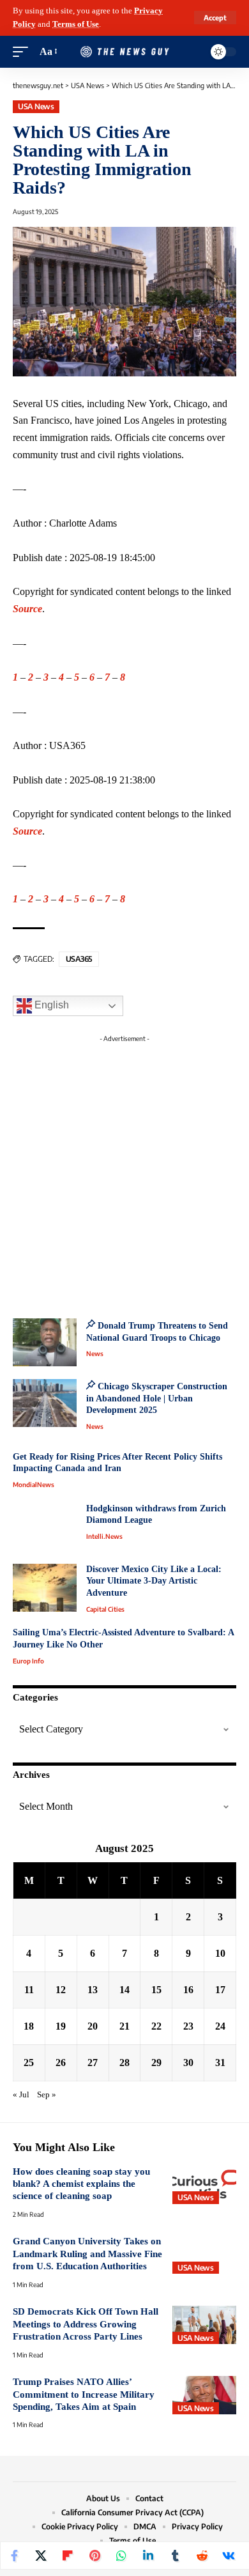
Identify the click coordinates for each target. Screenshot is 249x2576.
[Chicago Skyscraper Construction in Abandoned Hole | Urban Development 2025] (45, 1403)
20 (93, 2026)
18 (29, 2026)
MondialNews (34, 1485)
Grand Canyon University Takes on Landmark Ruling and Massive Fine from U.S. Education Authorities (87, 2254)
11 (29, 1990)
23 (188, 2026)
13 (93, 1990)
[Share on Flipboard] (68, 2556)
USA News (36, 106)
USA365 (79, 959)
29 (156, 2063)
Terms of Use (76, 24)
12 (61, 1990)
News (95, 1354)
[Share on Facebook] (14, 2556)
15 (156, 1990)
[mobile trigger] (24, 52)
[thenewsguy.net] (124, 52)
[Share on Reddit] (202, 2556)
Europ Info (28, 1661)
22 (156, 2026)
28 (124, 2063)
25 (29, 2063)
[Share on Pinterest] (94, 2556)
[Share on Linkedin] (148, 2556)
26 (61, 2063)
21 (124, 2026)
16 (188, 1990)
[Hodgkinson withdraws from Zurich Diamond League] (45, 1527)
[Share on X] (41, 2556)
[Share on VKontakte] (229, 2556)
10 (220, 1953)
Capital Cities (105, 1609)
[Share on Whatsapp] (121, 2556)
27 (93, 2063)
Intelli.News (104, 1536)
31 (220, 2063)
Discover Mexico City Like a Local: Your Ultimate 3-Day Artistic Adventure (154, 1581)
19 (61, 2026)
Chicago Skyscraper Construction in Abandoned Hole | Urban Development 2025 (157, 1398)
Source (27, 609)
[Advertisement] (124, 1173)
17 (220, 1990)
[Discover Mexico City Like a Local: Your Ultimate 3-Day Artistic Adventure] (45, 1588)
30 (188, 2063)
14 (124, 1990)
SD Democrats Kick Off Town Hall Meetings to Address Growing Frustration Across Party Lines (86, 2324)
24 (220, 2026)
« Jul (21, 2095)
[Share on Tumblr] (175, 2556)
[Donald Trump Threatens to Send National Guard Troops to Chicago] (45, 1342)
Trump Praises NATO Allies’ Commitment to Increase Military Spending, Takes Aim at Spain (84, 2394)
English (50, 1005)
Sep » (47, 2095)
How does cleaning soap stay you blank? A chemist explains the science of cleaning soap (81, 2184)
